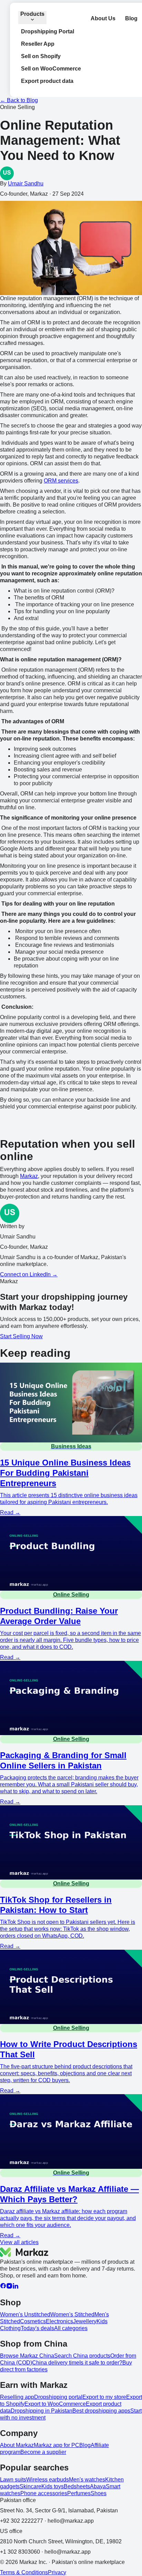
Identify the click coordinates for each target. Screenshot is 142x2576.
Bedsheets (77, 2486)
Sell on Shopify (41, 56)
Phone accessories (44, 2493)
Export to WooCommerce (55, 2404)
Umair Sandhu (26, 183)
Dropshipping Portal (48, 31)
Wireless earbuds (48, 2480)
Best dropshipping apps (101, 2411)
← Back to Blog (19, 100)
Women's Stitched (72, 2314)
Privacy (57, 2572)
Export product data (47, 81)
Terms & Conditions (24, 2572)
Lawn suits (13, 2480)
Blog (131, 18)
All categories (71, 2328)
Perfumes (79, 2493)
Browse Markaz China (27, 2356)
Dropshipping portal (58, 2397)
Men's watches (87, 2480)
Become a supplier (43, 2452)
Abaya (98, 2486)
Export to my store (104, 2397)
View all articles (19, 2242)
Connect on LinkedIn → (29, 1274)
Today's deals (37, 2328)
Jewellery (85, 2321)
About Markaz (17, 2445)
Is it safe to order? (101, 2363)
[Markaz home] (24, 2252)
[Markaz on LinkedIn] (16, 2287)
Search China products (82, 2356)
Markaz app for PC (57, 2445)
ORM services (61, 481)
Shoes (99, 2493)
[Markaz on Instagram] (9, 2287)
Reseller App (38, 44)
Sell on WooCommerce (51, 69)
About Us (103, 18)
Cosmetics (33, 2321)
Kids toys (53, 2486)
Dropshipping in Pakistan (42, 2411)
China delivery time (56, 2363)
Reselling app (17, 2397)
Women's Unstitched (25, 2314)
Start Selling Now (21, 1336)
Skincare (31, 2486)
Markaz (29, 1176)
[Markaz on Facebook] (3, 2287)
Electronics (59, 2321)
